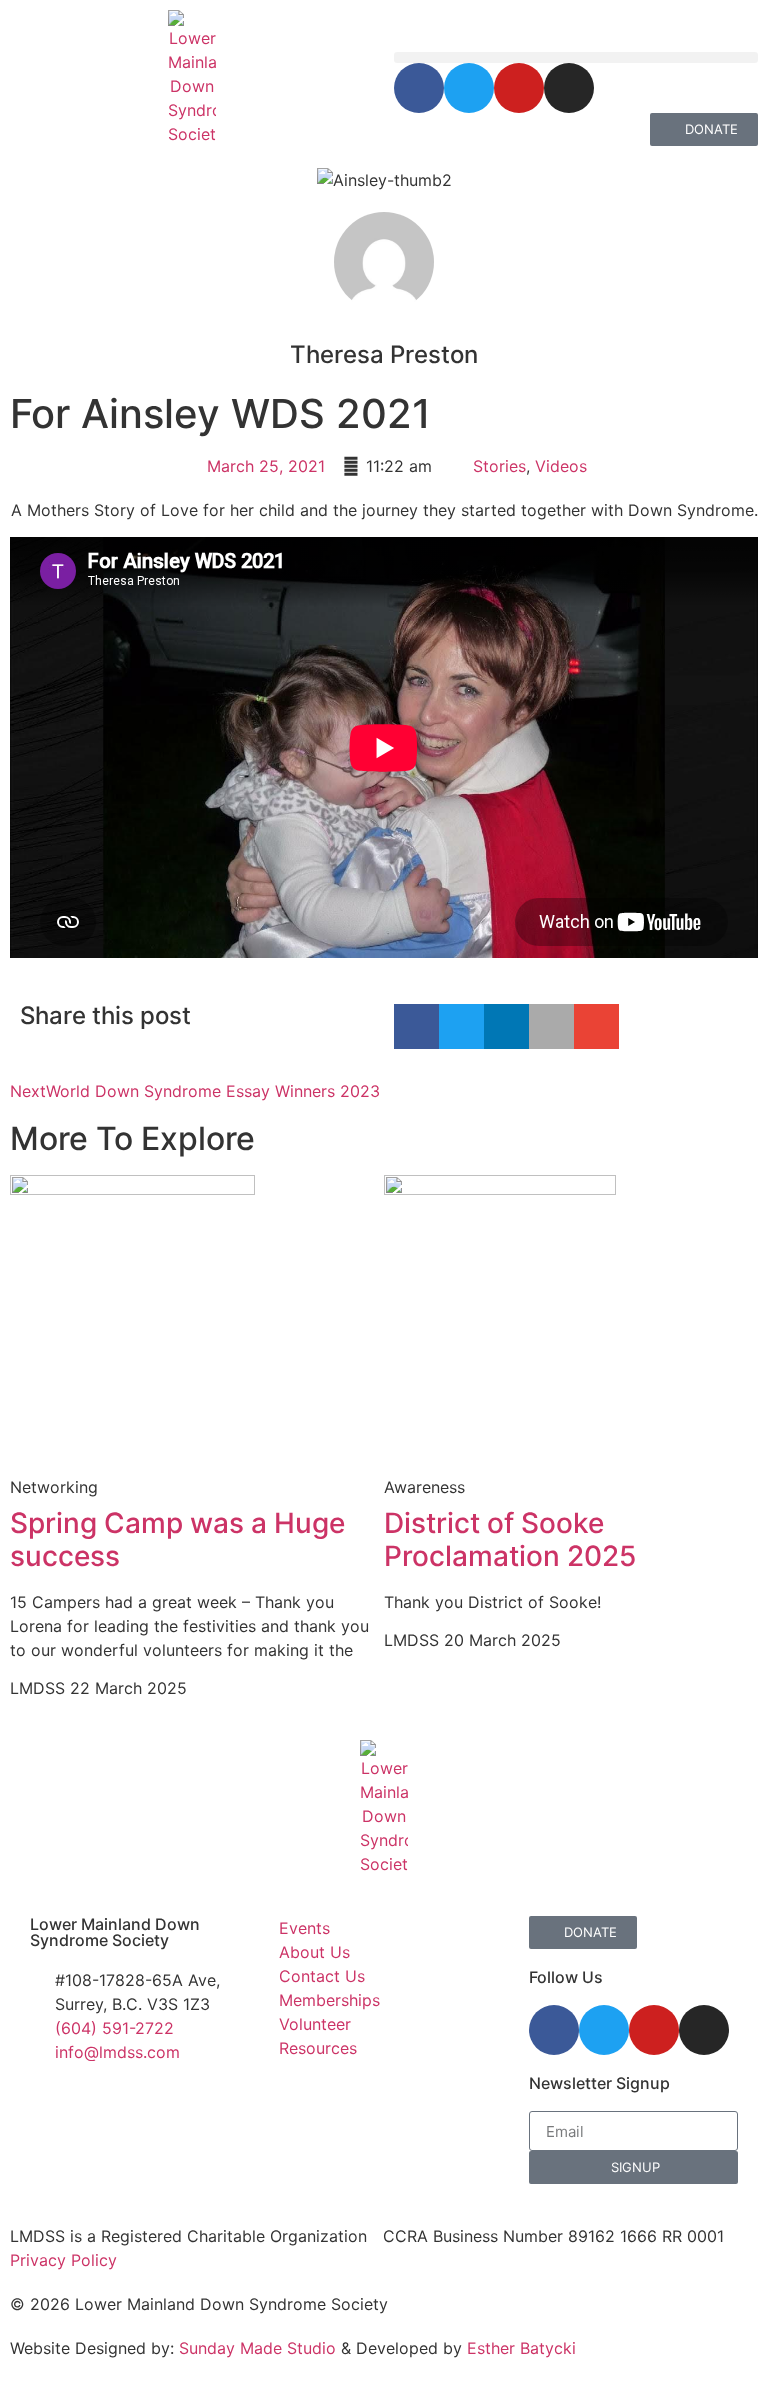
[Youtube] (519, 88)
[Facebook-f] (419, 88)
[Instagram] (569, 88)
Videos (561, 466)
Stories (499, 466)
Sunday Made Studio (257, 2348)
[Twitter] (469, 88)
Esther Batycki (521, 2348)
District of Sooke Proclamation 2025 (510, 1540)
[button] (576, 57)
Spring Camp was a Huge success (177, 1540)
